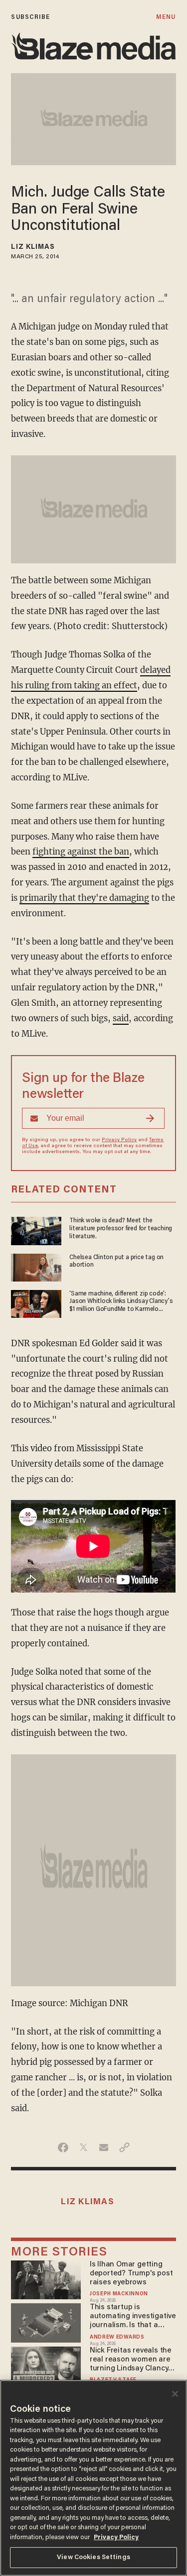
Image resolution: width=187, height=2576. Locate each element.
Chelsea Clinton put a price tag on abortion (116, 1261)
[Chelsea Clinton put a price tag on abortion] (36, 1266)
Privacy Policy (119, 1140)
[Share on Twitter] (84, 2147)
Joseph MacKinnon (119, 2294)
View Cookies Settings (93, 2557)
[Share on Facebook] (63, 2147)
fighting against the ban (81, 852)
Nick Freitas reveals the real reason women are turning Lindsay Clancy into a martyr (131, 2360)
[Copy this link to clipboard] (124, 2147)
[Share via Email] (104, 2147)
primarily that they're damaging (84, 898)
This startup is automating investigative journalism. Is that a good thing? (133, 2317)
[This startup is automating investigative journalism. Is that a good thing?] (46, 2321)
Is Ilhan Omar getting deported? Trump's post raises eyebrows (131, 2274)
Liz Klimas (33, 247)
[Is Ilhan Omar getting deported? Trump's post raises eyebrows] (46, 2279)
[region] (93, 2478)
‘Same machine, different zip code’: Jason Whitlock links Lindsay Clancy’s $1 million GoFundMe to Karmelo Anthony (121, 1302)
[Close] (175, 2394)
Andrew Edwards (117, 2337)
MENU (166, 17)
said (121, 1019)
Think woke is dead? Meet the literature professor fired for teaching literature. (121, 1228)
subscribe (30, 17)
